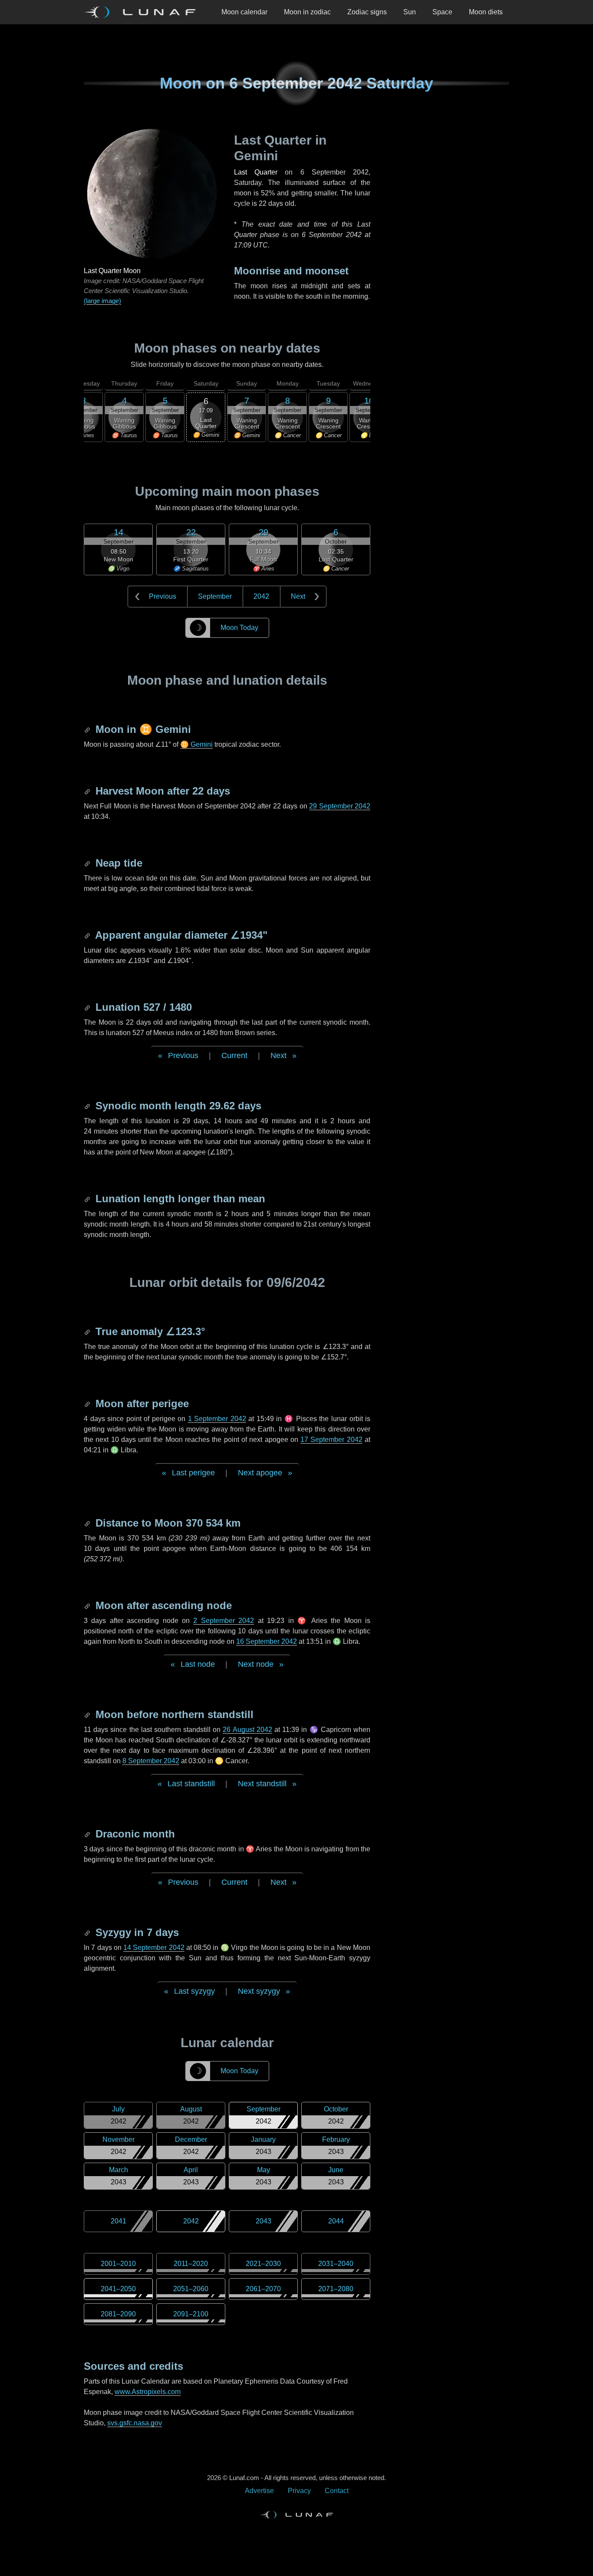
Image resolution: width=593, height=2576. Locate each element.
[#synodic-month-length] (88, 1106)
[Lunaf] (143, 12)
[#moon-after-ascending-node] (88, 1605)
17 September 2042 (331, 1440)
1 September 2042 (217, 1419)
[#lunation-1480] (88, 1007)
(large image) (102, 301)
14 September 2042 (154, 1948)
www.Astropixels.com (148, 2392)
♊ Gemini (196, 744)
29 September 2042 (340, 806)
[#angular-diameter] (88, 935)
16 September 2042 (267, 1641)
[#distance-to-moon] (88, 1523)
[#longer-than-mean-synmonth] (88, 1199)
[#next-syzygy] (88, 1932)
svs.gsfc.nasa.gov (135, 2423)
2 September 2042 (224, 1621)
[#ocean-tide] (88, 863)
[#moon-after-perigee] (88, 1403)
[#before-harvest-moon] (88, 791)
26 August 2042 (247, 1730)
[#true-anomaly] (88, 1331)
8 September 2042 (151, 1761)
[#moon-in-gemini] (88, 729)
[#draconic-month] (88, 1834)
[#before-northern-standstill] (88, 1714)
